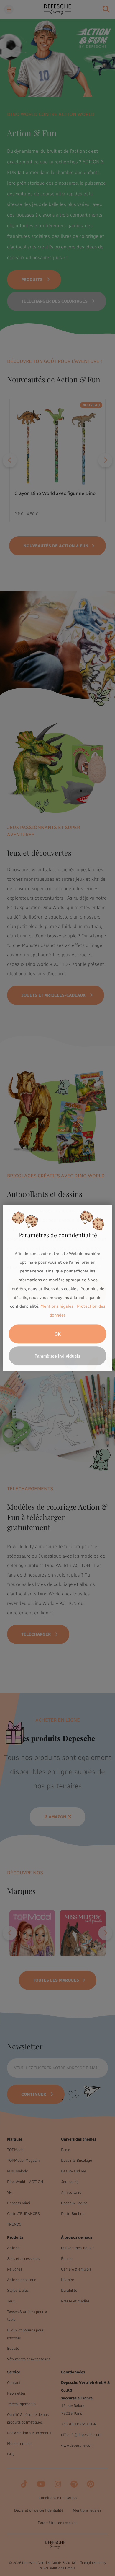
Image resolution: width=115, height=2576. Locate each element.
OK (58, 1334)
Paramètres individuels (57, 1356)
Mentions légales (57, 1307)
